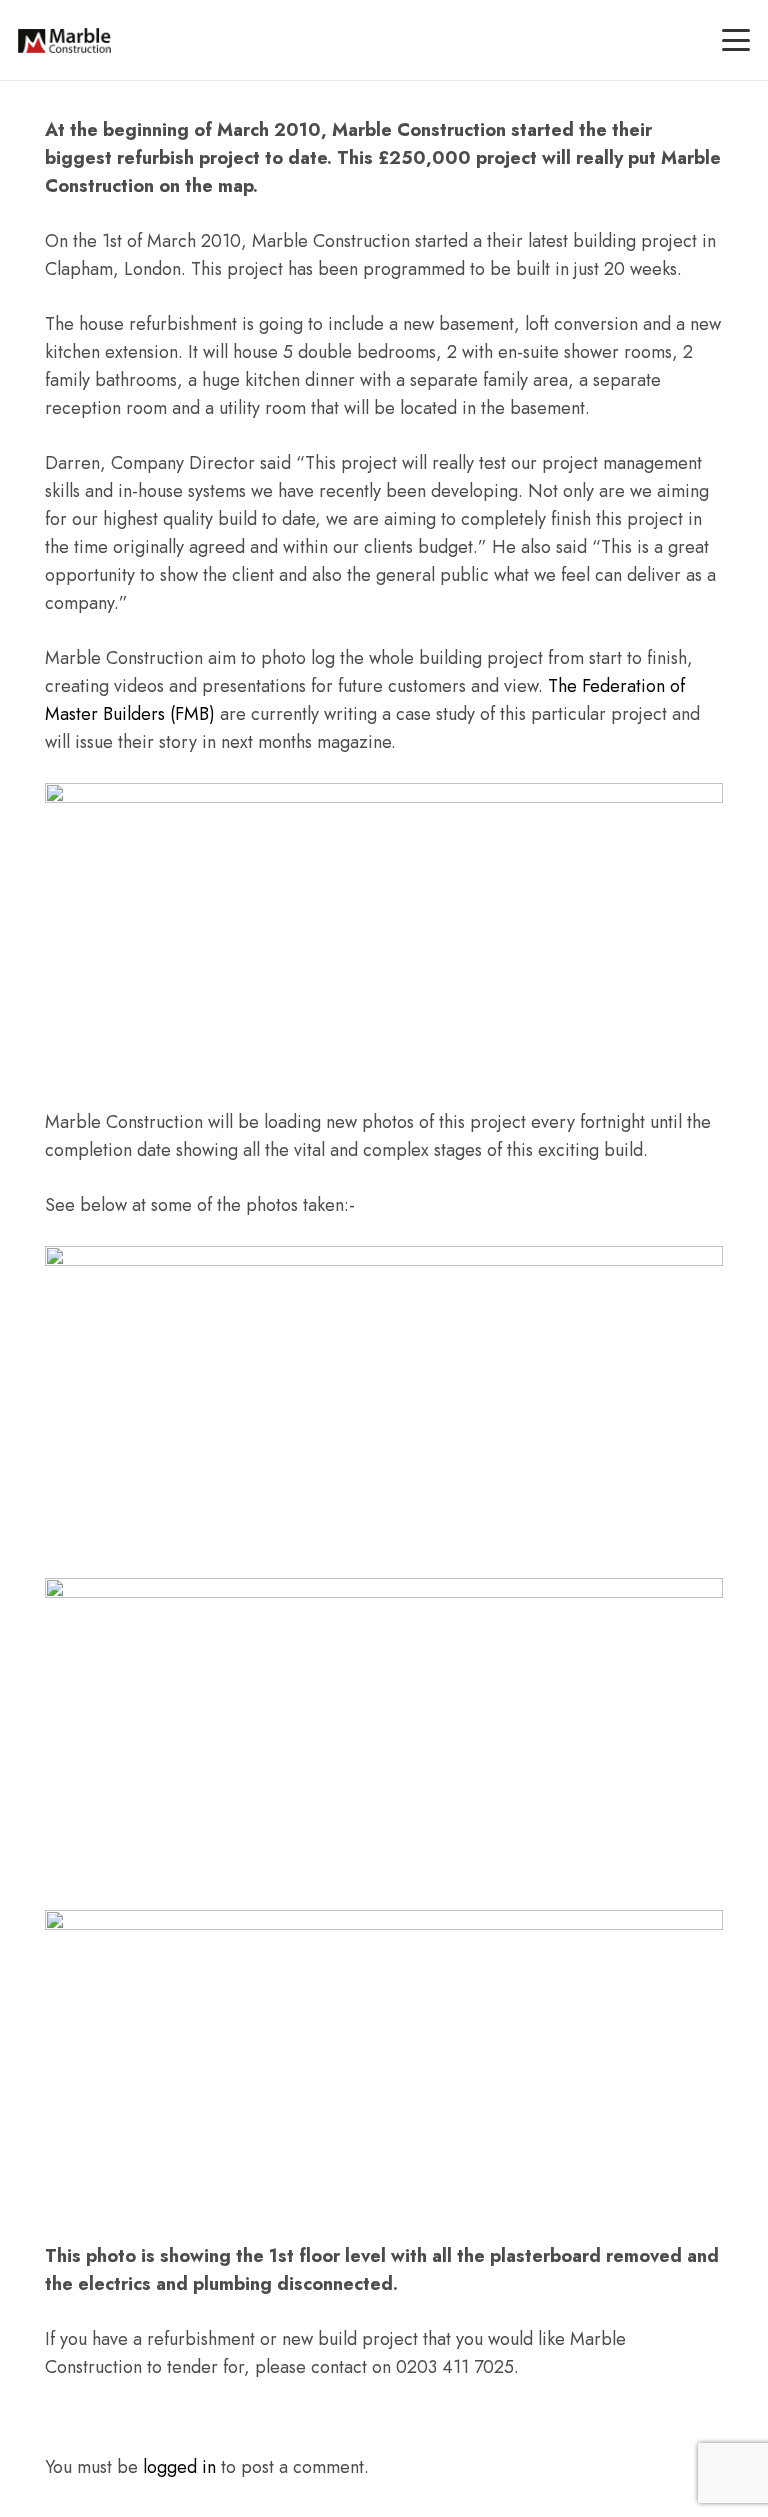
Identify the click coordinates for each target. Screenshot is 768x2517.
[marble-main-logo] (64, 40)
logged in (179, 2467)
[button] (736, 40)
